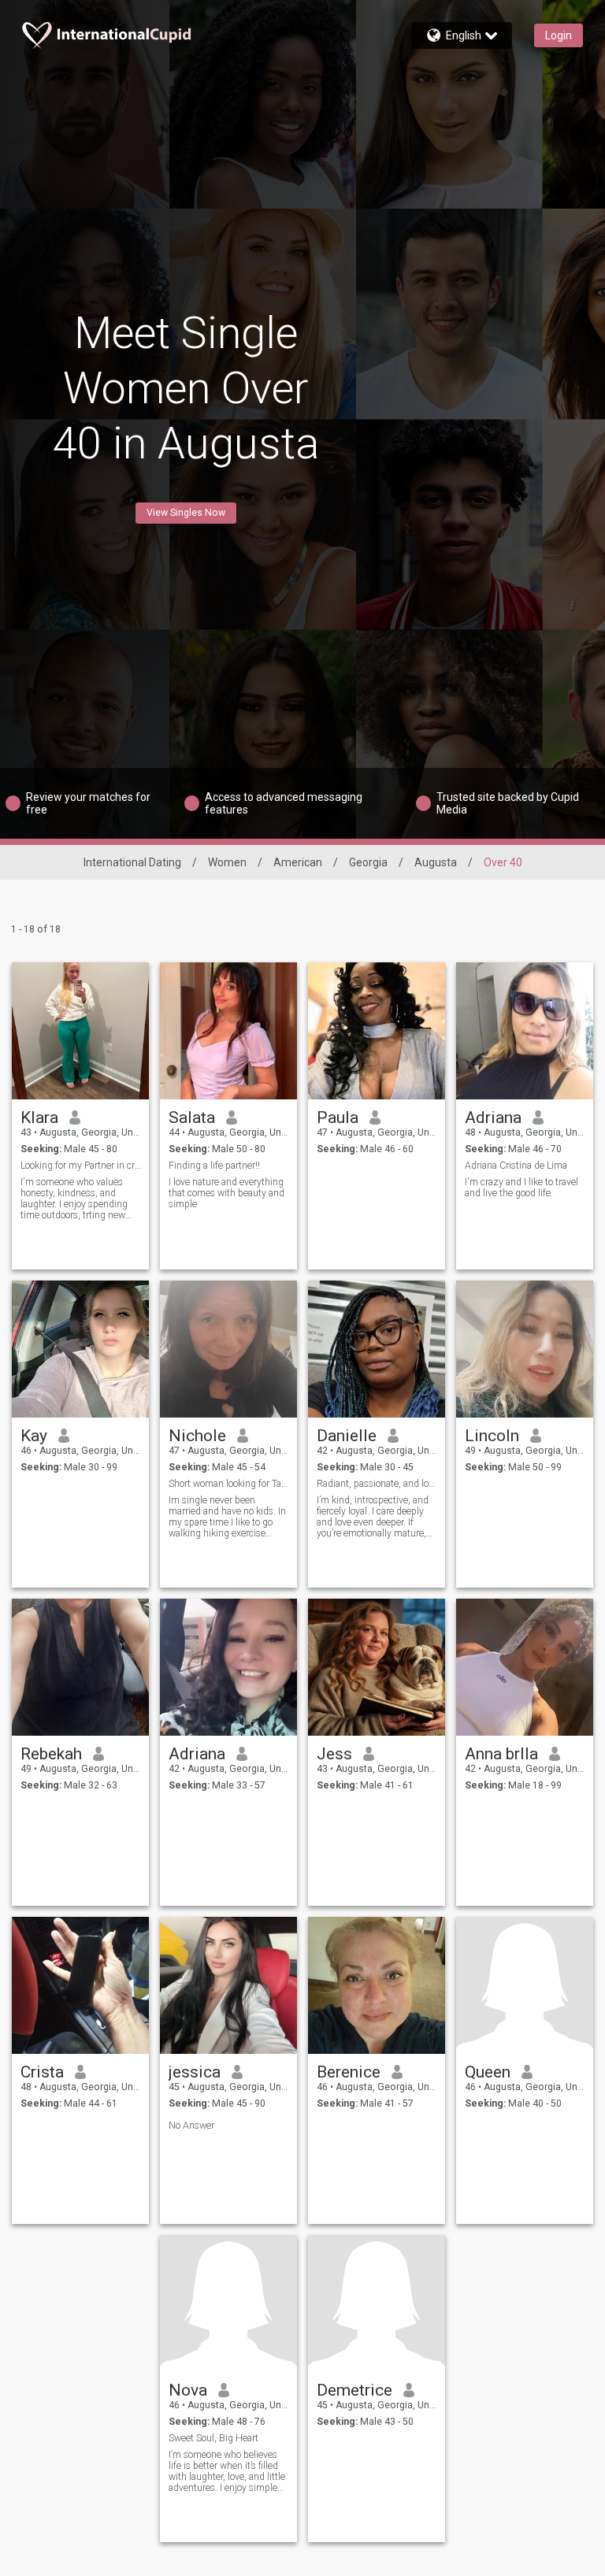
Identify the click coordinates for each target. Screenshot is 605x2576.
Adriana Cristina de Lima (516, 1166)
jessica (195, 2072)
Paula (338, 1118)
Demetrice (354, 2390)
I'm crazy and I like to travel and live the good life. (521, 1188)
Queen (488, 2072)
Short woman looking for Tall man (229, 1484)
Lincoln (492, 1436)
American (298, 862)
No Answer (191, 2126)
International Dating (132, 862)
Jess (334, 1754)
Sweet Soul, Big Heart (213, 2438)
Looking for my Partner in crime (81, 1166)
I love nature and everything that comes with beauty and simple (226, 1193)
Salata (192, 1118)
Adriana (493, 1118)
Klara (39, 1118)
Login (559, 35)
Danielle (347, 1436)
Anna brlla (501, 1754)
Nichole (197, 1436)
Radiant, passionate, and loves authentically (377, 1484)
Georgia (368, 862)
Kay (34, 1436)
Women (227, 862)
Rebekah (51, 1754)
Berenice (349, 2072)
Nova (188, 2390)
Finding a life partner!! (214, 1166)
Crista (42, 2072)
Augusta (436, 862)
